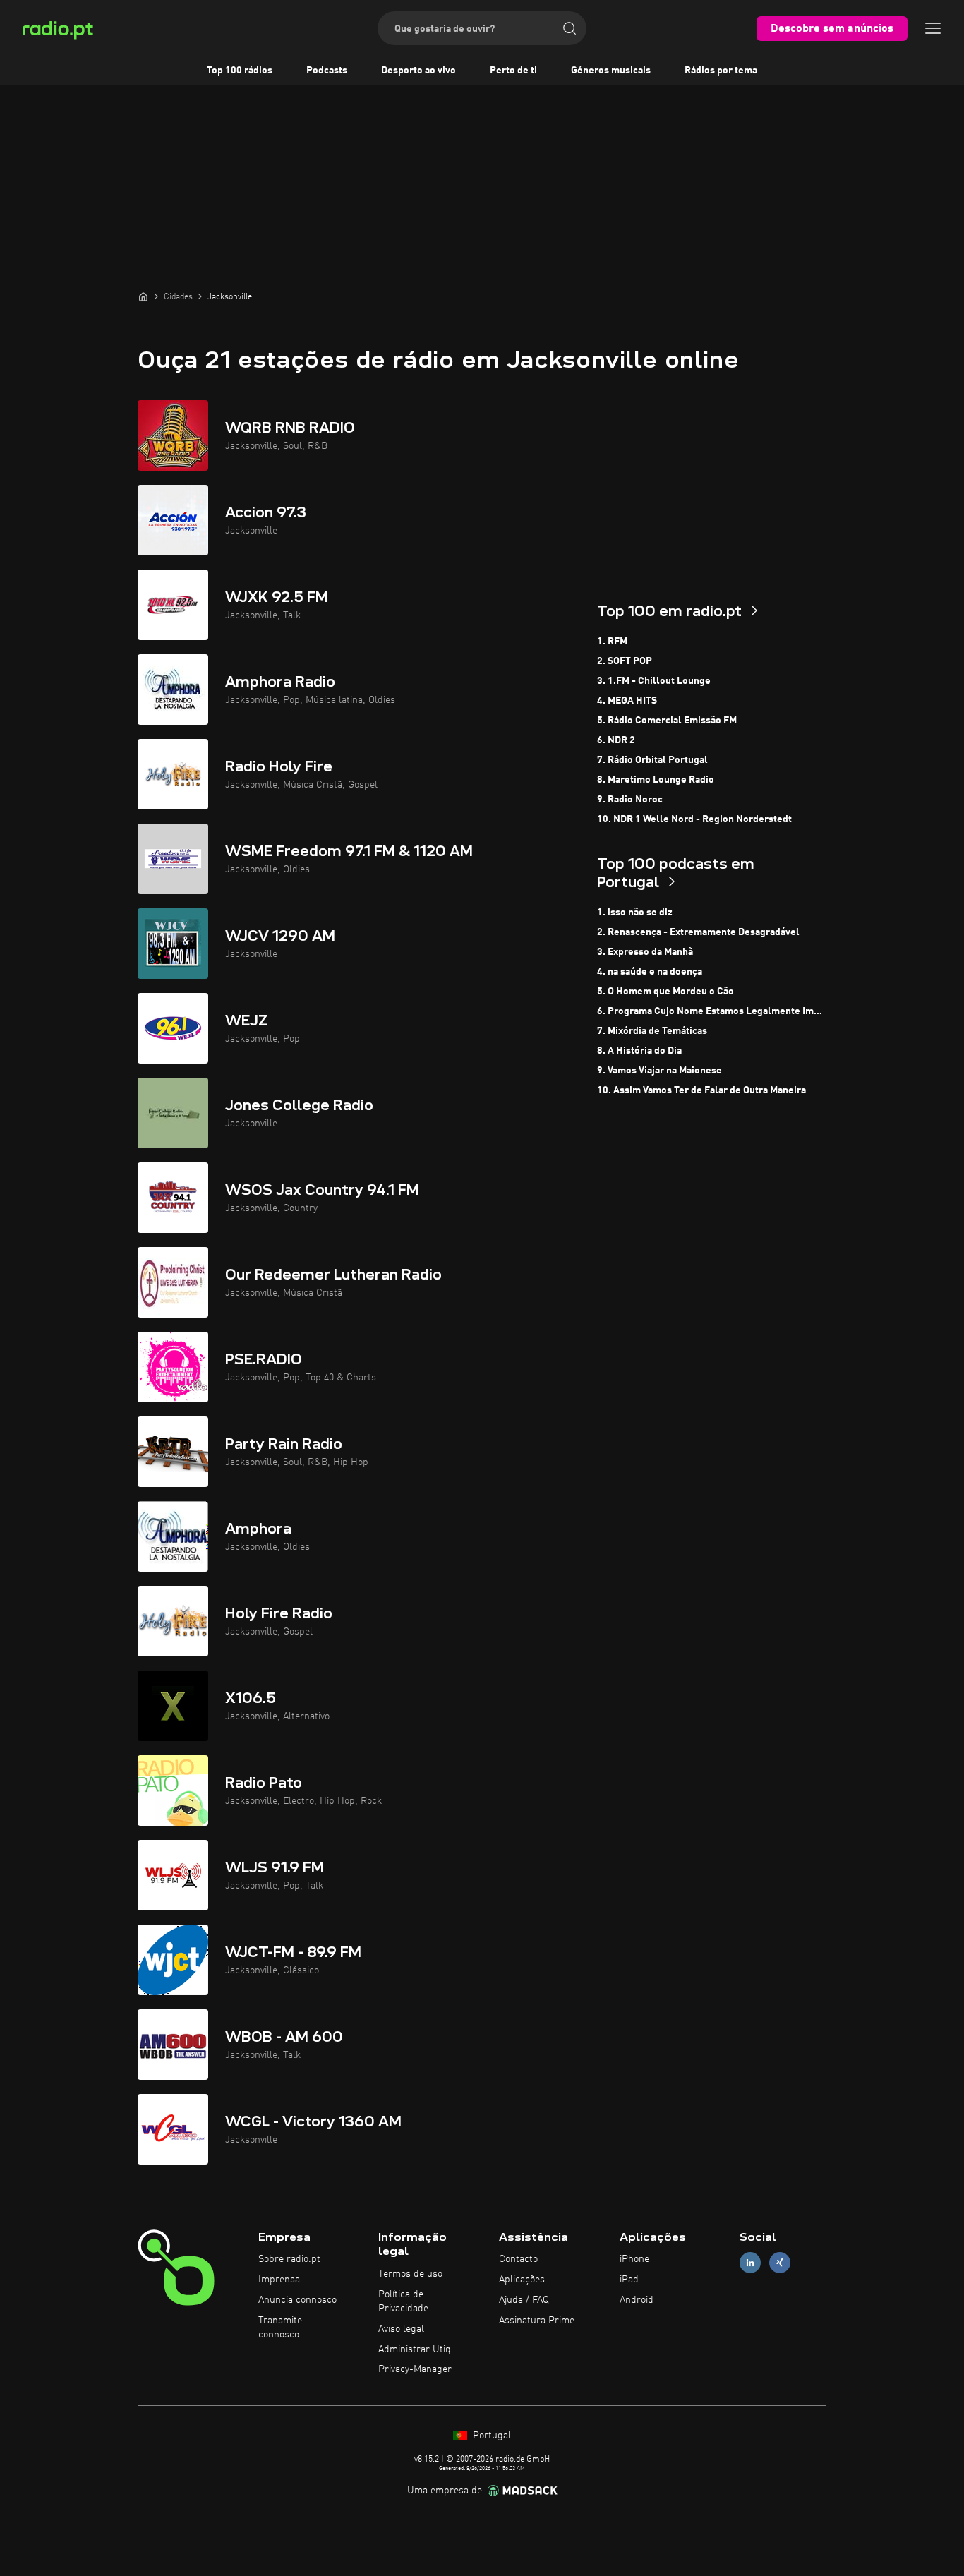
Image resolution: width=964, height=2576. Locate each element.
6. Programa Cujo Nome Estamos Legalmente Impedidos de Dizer (712, 1011)
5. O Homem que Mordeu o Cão (665, 992)
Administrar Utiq (415, 2349)
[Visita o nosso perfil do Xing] (780, 2263)
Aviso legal (401, 2329)
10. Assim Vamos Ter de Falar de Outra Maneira (701, 1090)
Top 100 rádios (240, 71)
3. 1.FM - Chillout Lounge (654, 681)
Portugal (490, 2436)
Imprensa (279, 2280)
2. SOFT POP (625, 661)
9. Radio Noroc (630, 800)
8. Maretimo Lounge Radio (656, 780)
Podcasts (327, 71)
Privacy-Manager (415, 2369)
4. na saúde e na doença (650, 972)
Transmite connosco (280, 2328)
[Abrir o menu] (933, 28)
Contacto (518, 2259)
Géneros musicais (611, 71)
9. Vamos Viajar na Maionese (659, 1071)
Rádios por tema (721, 71)
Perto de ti (513, 71)
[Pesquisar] (570, 28)
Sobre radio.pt (289, 2259)
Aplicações (522, 2280)
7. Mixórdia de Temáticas (652, 1031)
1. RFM (612, 642)
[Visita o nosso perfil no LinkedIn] (750, 2263)
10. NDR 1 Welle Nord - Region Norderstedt (694, 819)
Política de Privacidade (403, 2301)
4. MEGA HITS (627, 701)
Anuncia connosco (297, 2300)
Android (637, 2300)
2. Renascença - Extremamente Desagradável (698, 932)
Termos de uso (410, 2274)
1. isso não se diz (635, 913)
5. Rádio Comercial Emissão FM (667, 721)
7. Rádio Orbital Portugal (652, 760)
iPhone (634, 2259)
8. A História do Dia (639, 1051)
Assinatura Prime (537, 2321)
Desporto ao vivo (418, 71)
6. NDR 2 (616, 740)
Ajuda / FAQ (524, 2300)
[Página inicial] (143, 296)
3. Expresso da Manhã (645, 952)
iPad (629, 2280)
